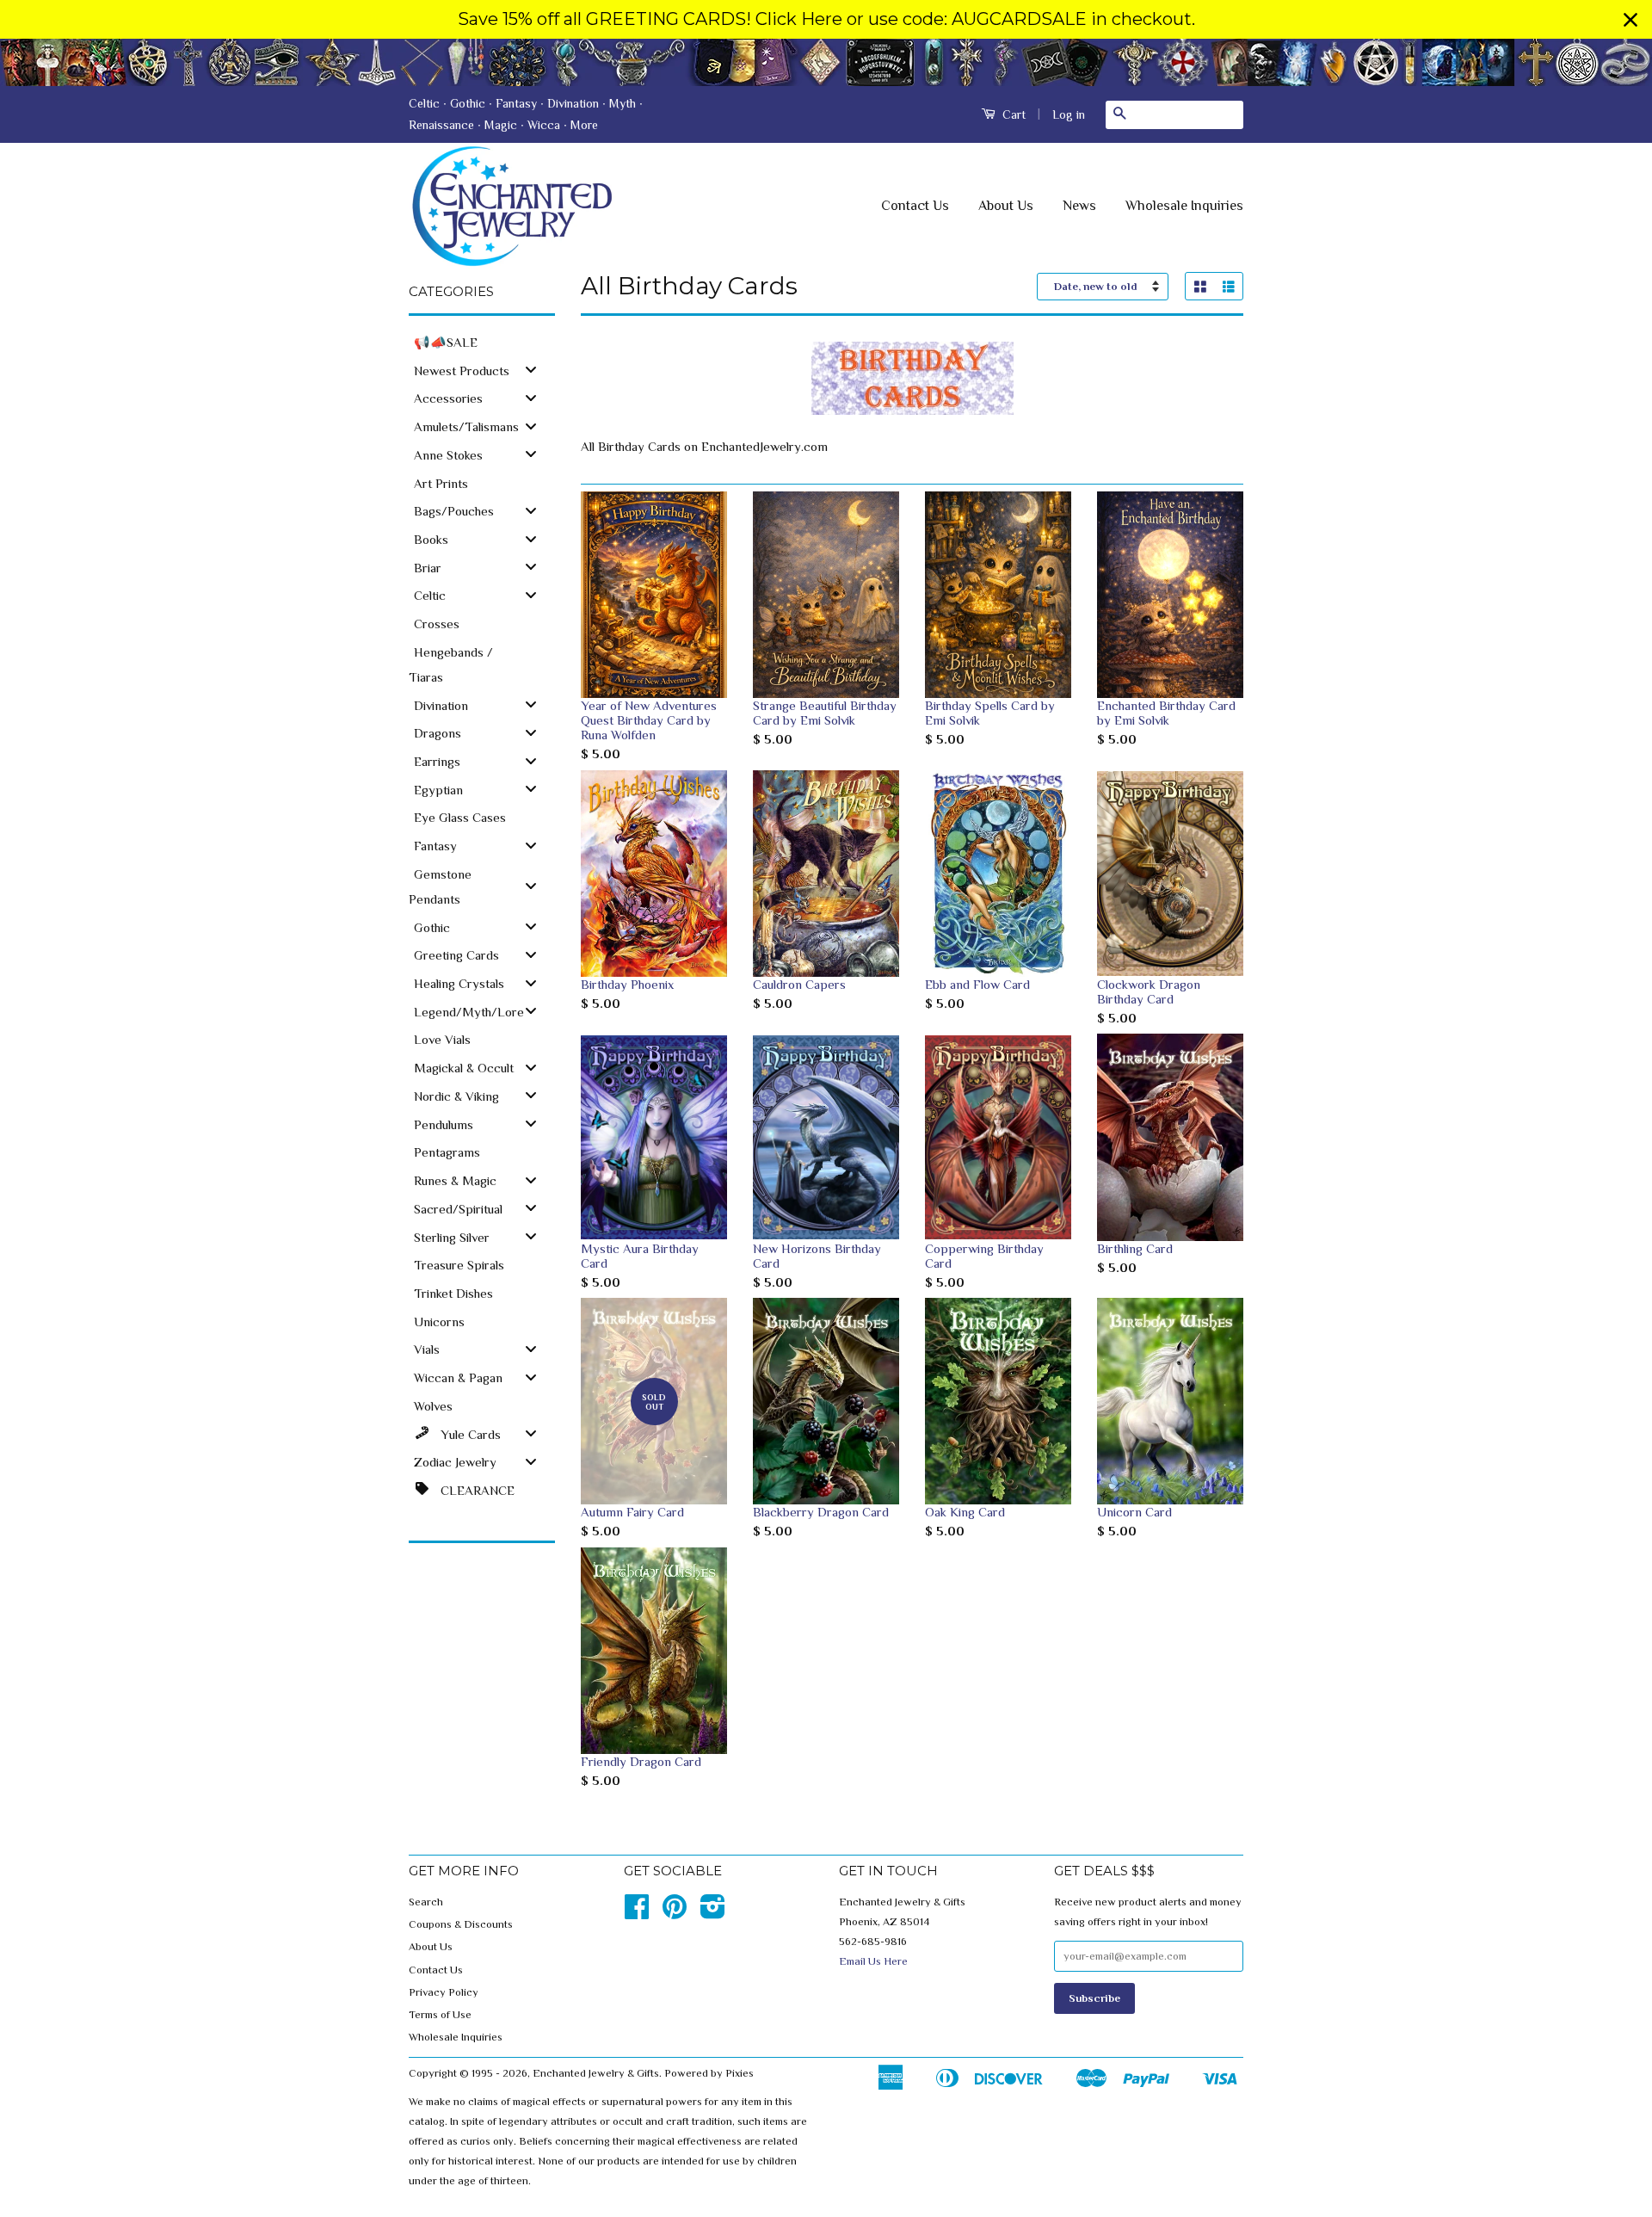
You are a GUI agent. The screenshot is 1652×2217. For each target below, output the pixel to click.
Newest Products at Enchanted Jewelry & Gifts (826, 62)
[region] (826, 19)
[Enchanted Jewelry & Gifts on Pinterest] (675, 1913)
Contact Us (915, 206)
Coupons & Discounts (461, 1924)
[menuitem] (482, 341)
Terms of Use (440, 2015)
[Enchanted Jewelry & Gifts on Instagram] (713, 1913)
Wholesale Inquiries (1184, 206)
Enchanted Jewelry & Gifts (596, 2073)
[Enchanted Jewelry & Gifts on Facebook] (637, 1913)
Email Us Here (873, 1961)
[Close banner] (1630, 20)
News (1079, 206)
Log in (1069, 114)
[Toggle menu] (531, 370)
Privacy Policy (444, 1992)
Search (426, 1902)
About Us (1006, 206)
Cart (1012, 114)
